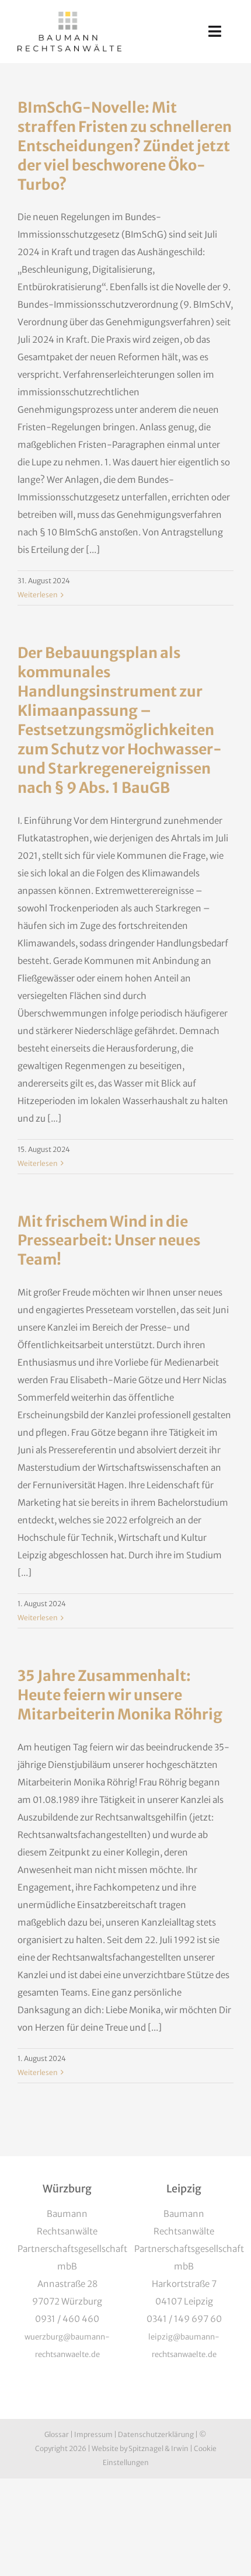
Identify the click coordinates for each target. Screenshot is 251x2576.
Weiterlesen (38, 595)
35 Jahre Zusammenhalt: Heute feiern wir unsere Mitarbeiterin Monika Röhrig (120, 1695)
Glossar (57, 2434)
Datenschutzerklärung (156, 2434)
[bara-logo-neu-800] (69, 16)
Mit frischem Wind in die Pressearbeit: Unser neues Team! (109, 1241)
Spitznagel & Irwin (158, 2448)
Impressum (93, 2434)
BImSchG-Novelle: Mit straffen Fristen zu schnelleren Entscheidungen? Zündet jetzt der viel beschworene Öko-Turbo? (125, 146)
